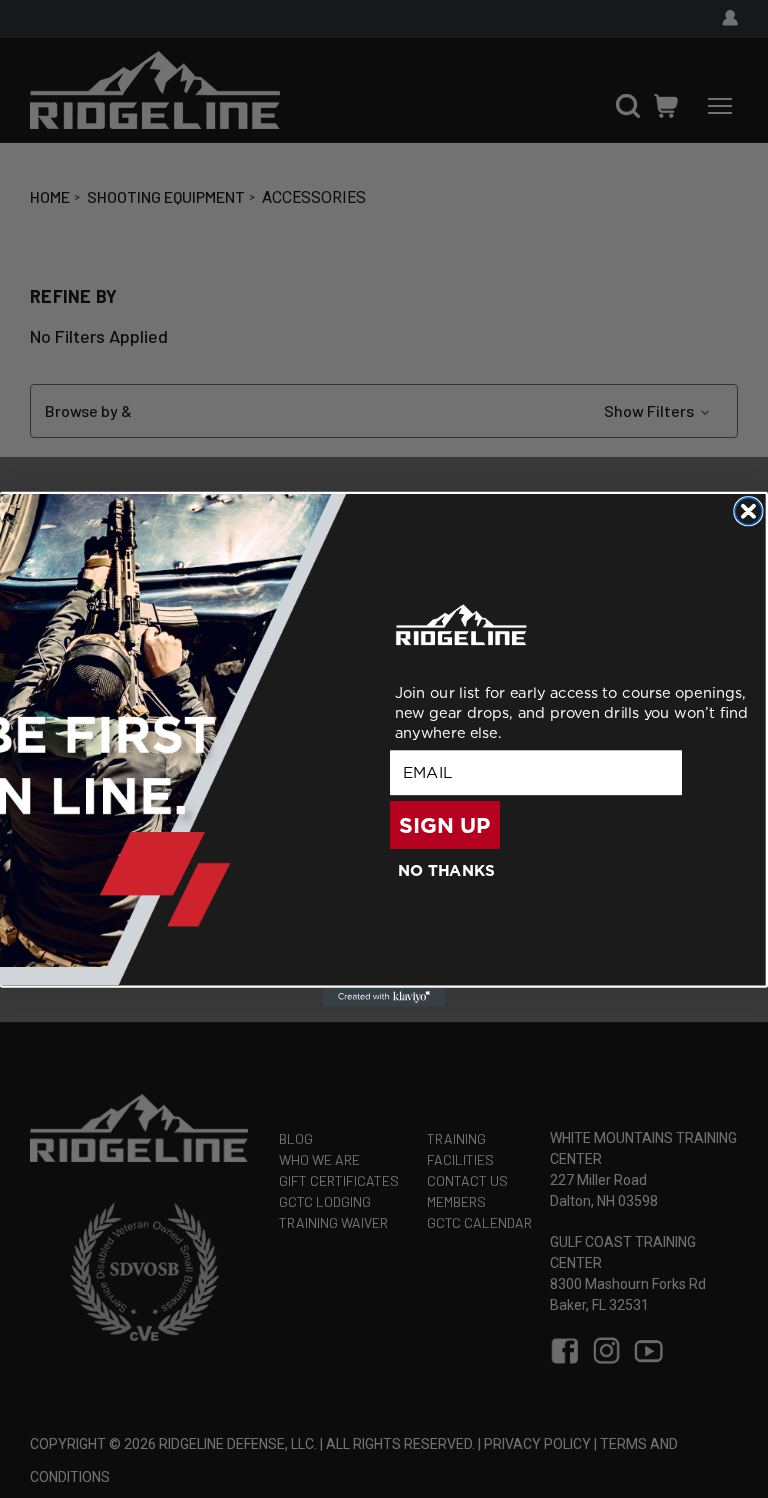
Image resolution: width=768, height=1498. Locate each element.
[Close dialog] (748, 511)
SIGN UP (444, 825)
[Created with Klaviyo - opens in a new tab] (384, 997)
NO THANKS (447, 870)
